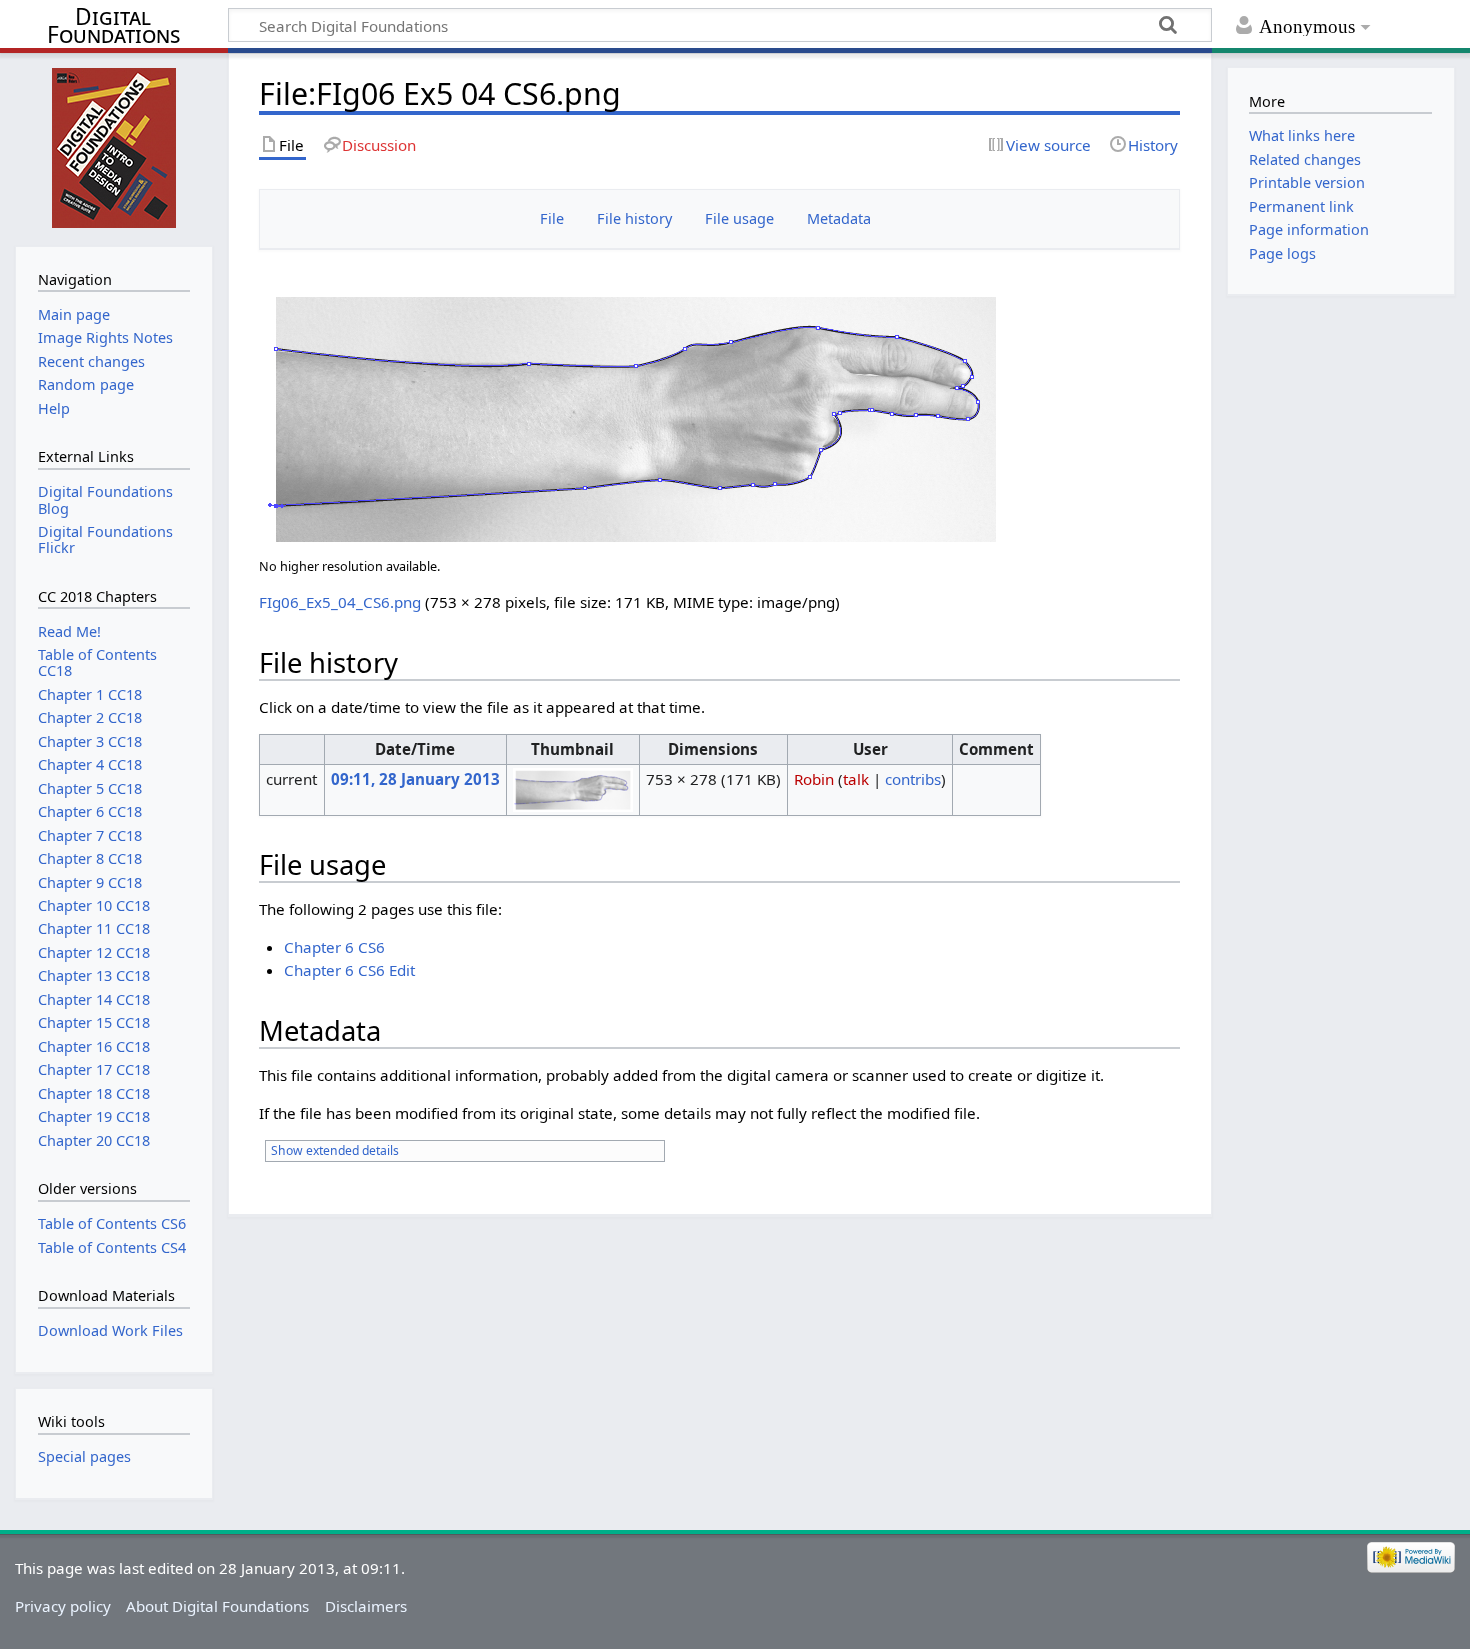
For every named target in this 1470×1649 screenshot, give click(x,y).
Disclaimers (366, 1606)
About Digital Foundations (217, 1606)
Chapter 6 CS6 (334, 947)
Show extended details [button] (335, 1150)
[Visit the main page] (113, 147)
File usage (739, 218)
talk (856, 779)
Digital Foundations (113, 26)
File (552, 218)
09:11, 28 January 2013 (415, 779)
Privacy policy (63, 1606)
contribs (913, 779)
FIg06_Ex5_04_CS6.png (340, 602)
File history (634, 218)
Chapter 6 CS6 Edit (349, 970)
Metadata (839, 218)
